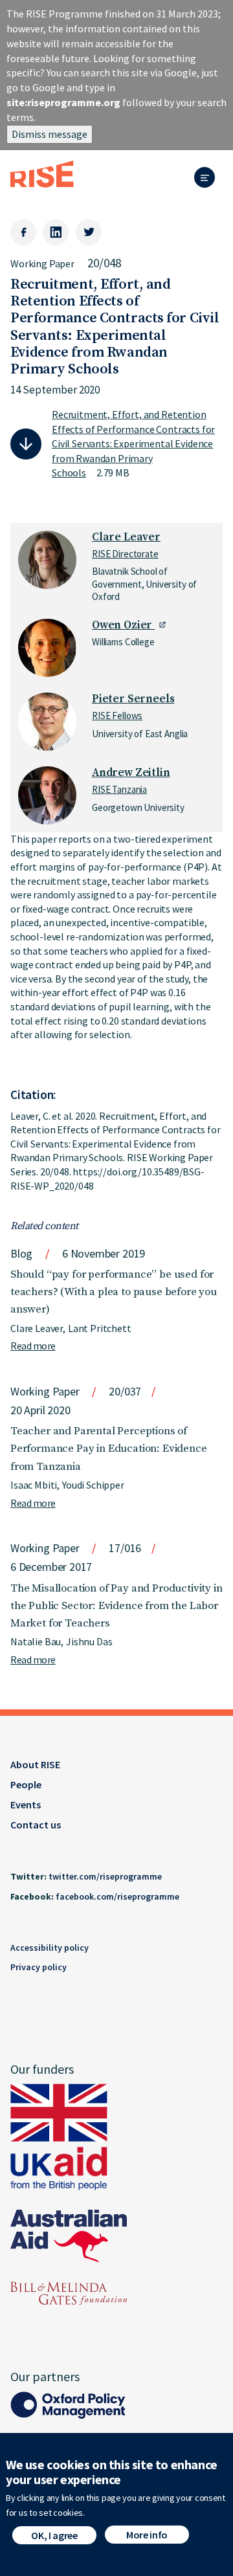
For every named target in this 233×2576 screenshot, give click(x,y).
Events (26, 1804)
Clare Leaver (126, 537)
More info (147, 2535)
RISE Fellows (117, 716)
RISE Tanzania (119, 789)
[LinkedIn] (56, 232)
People (26, 1784)
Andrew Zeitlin (131, 773)
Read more (33, 1346)
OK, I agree (54, 2535)
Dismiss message (50, 134)
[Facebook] (23, 232)
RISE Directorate (125, 554)
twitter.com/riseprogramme (105, 1876)
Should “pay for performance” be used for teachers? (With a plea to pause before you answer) (114, 1292)
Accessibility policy (50, 1948)
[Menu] (208, 178)
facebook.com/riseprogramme (117, 1896)
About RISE (35, 1764)
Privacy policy (39, 1967)
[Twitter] (89, 232)
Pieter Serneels (133, 699)
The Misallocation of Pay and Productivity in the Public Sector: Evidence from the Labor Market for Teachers (116, 1606)
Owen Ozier (123, 625)
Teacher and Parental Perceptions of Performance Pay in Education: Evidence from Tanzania (109, 1449)
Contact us (36, 1825)
